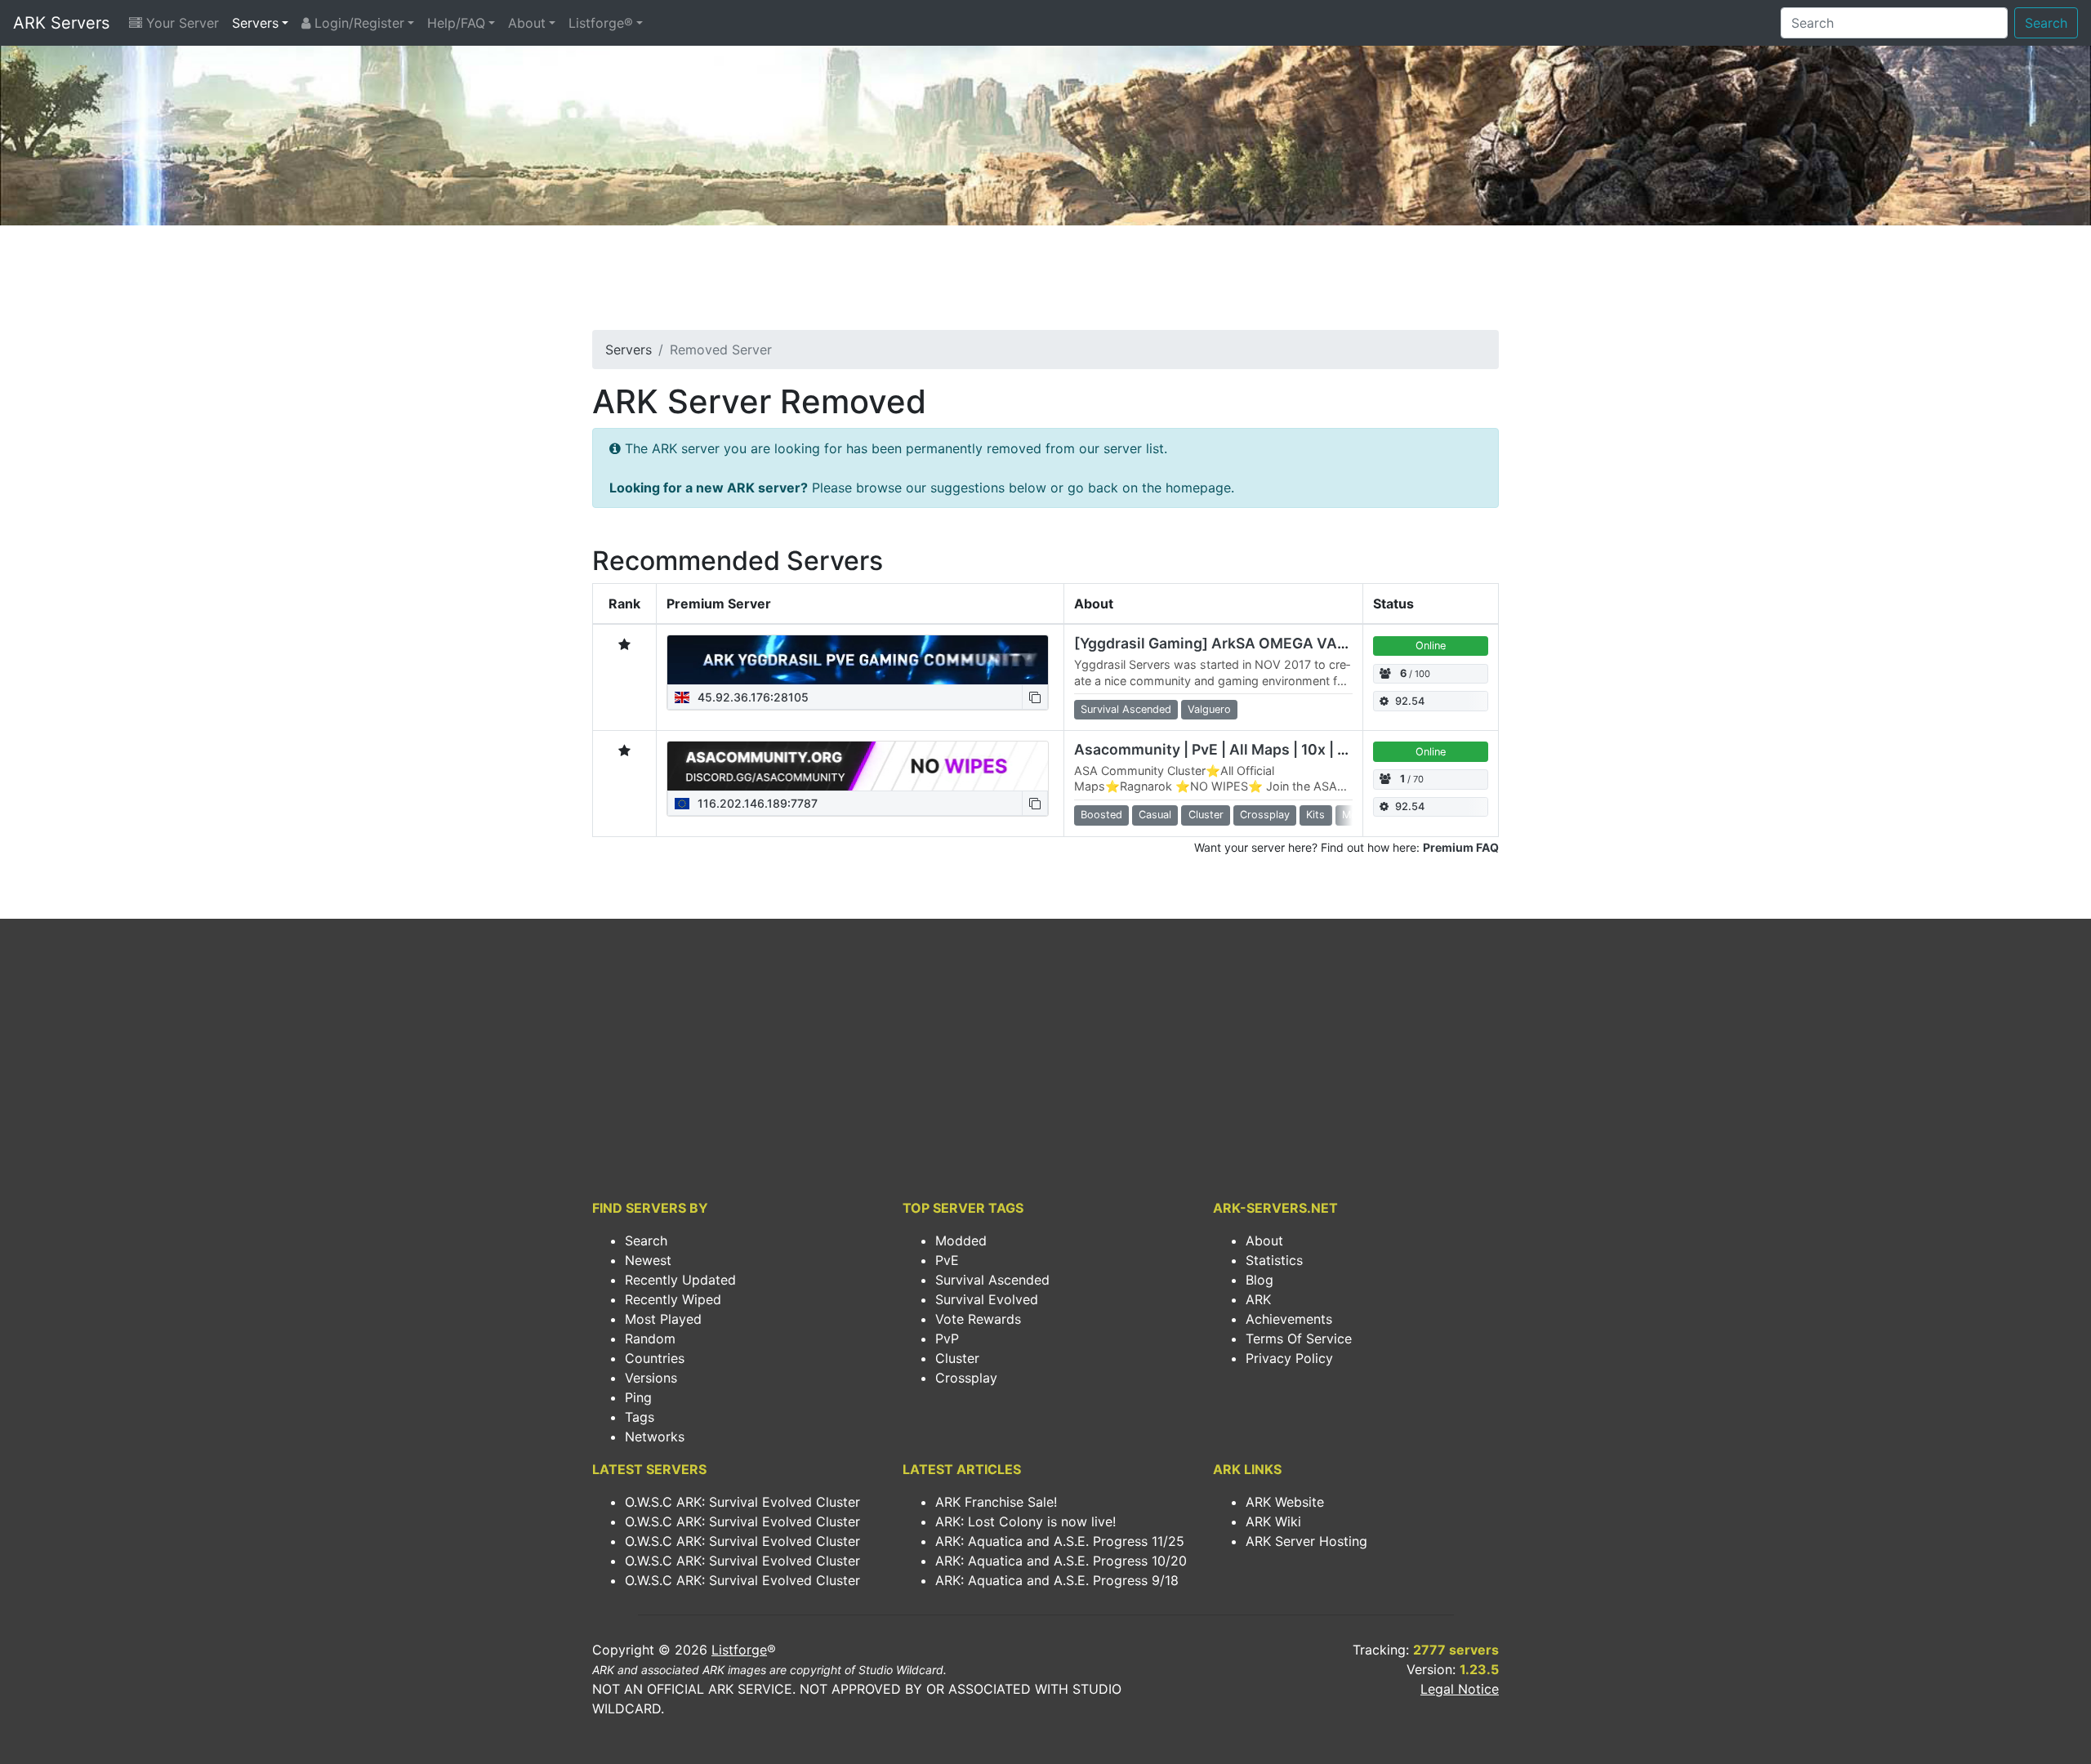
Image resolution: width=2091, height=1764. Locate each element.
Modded (961, 1241)
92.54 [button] (1410, 701)
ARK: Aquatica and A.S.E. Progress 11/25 (1060, 1541)
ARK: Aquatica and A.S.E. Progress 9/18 (1057, 1580)
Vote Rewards (978, 1319)
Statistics (1274, 1260)
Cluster (957, 1358)
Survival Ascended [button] (1126, 709)
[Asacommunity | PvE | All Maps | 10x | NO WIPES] (858, 766)
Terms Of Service (1299, 1339)
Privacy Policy (1289, 1358)
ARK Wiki (1273, 1521)
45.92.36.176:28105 (751, 697)
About (527, 23)
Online (1431, 646)
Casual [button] (1155, 815)
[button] (1035, 697)
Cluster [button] (1206, 815)
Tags (640, 1417)
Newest (648, 1260)
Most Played (663, 1319)
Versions (651, 1378)
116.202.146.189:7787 (756, 803)
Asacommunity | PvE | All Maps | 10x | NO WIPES (1241, 749)
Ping (638, 1397)
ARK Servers (61, 23)
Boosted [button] (1101, 815)
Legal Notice (1460, 1689)
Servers (255, 23)
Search (2046, 23)
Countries (655, 1358)
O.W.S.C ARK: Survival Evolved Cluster (742, 1502)
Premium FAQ (1461, 847)
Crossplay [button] (1265, 815)
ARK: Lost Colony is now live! (1025, 1521)
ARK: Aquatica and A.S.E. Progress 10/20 (1061, 1561)
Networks (655, 1437)
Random (650, 1339)
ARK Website (1285, 1502)
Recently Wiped (673, 1299)
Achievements (1289, 1319)
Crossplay (966, 1378)
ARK (1258, 1299)
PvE (947, 1260)
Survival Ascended (992, 1280)
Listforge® (601, 23)
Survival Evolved (987, 1299)
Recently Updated (680, 1280)
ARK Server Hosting (1306, 1541)
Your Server (181, 23)
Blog (1260, 1280)
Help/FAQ (456, 23)
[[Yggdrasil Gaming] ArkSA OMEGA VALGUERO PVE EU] (858, 660)
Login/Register (357, 23)
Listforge (739, 1650)
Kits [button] (1315, 815)
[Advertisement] (1045, 283)
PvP (947, 1339)
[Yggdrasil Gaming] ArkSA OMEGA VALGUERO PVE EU (1262, 643)
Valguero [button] (1209, 709)
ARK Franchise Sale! (996, 1502)
